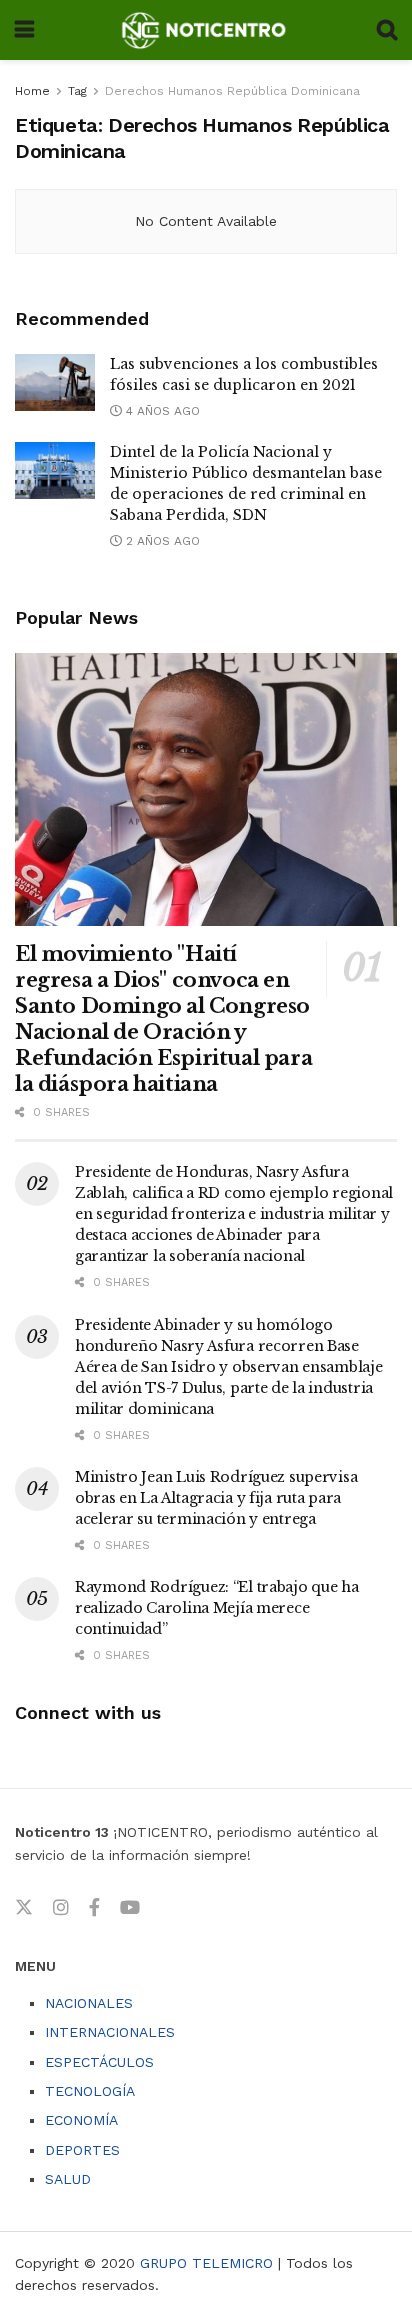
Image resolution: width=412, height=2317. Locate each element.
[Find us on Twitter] (24, 1908)
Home (32, 91)
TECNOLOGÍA (90, 2091)
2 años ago (161, 541)
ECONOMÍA (81, 2120)
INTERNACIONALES (110, 2032)
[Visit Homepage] (205, 30)
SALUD (68, 2179)
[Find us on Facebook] (94, 1908)
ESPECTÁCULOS (99, 2062)
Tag (77, 91)
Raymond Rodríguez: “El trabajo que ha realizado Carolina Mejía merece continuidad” (217, 1608)
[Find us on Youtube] (130, 1908)
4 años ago (161, 411)
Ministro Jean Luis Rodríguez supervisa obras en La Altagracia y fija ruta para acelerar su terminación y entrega (216, 1498)
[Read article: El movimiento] (206, 789)
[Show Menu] (24, 30)
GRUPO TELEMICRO (206, 2263)
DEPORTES (82, 2150)
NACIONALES (89, 2003)
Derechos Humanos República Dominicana (232, 91)
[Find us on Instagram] (61, 1908)
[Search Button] (387, 30)
